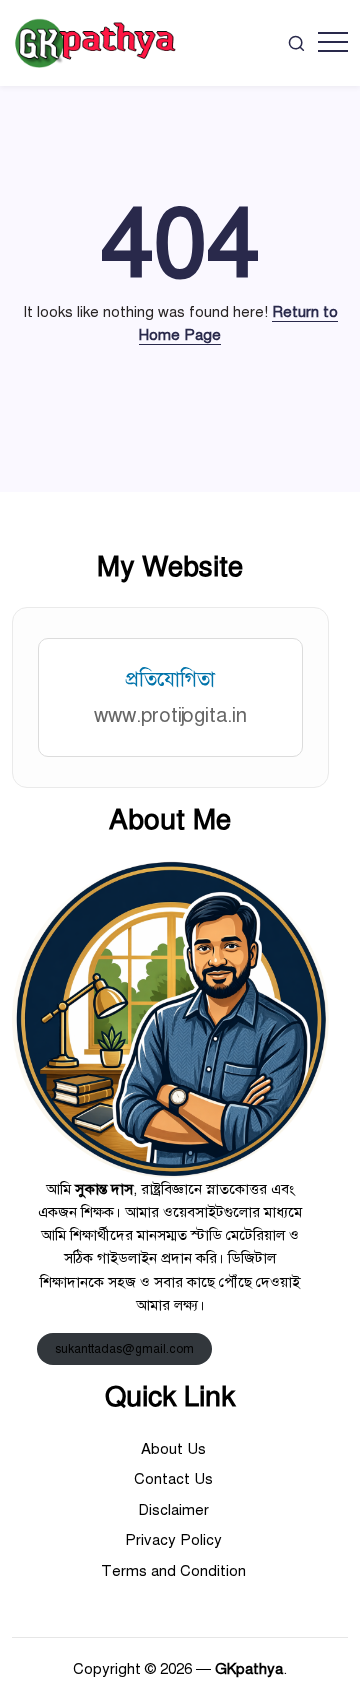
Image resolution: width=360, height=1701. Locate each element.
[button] (296, 42)
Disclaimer (173, 1510)
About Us (173, 1449)
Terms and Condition (173, 1571)
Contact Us (173, 1479)
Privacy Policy (173, 1540)
